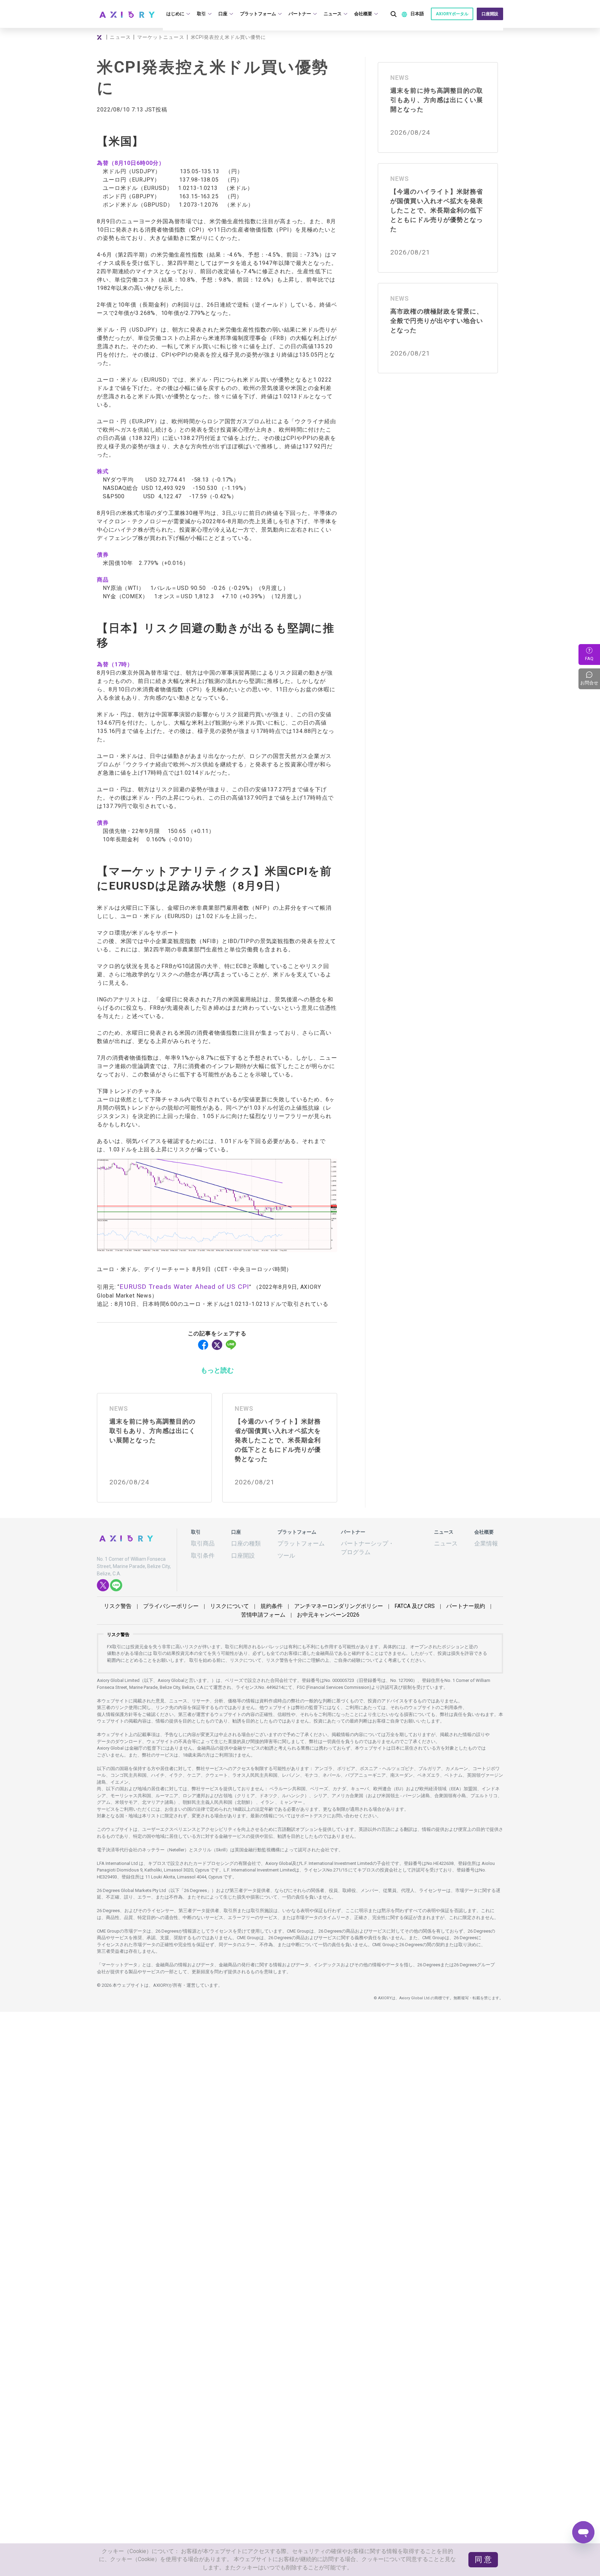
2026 (300, 1607)
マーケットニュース (160, 37)
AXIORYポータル (454, 14)
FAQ (589, 658)
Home (100, 37)
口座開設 (491, 14)
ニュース (120, 37)
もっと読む (217, 1368)
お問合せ (590, 679)
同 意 (486, 2566)
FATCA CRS (373, 1599)
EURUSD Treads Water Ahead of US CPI (173, 1286)
